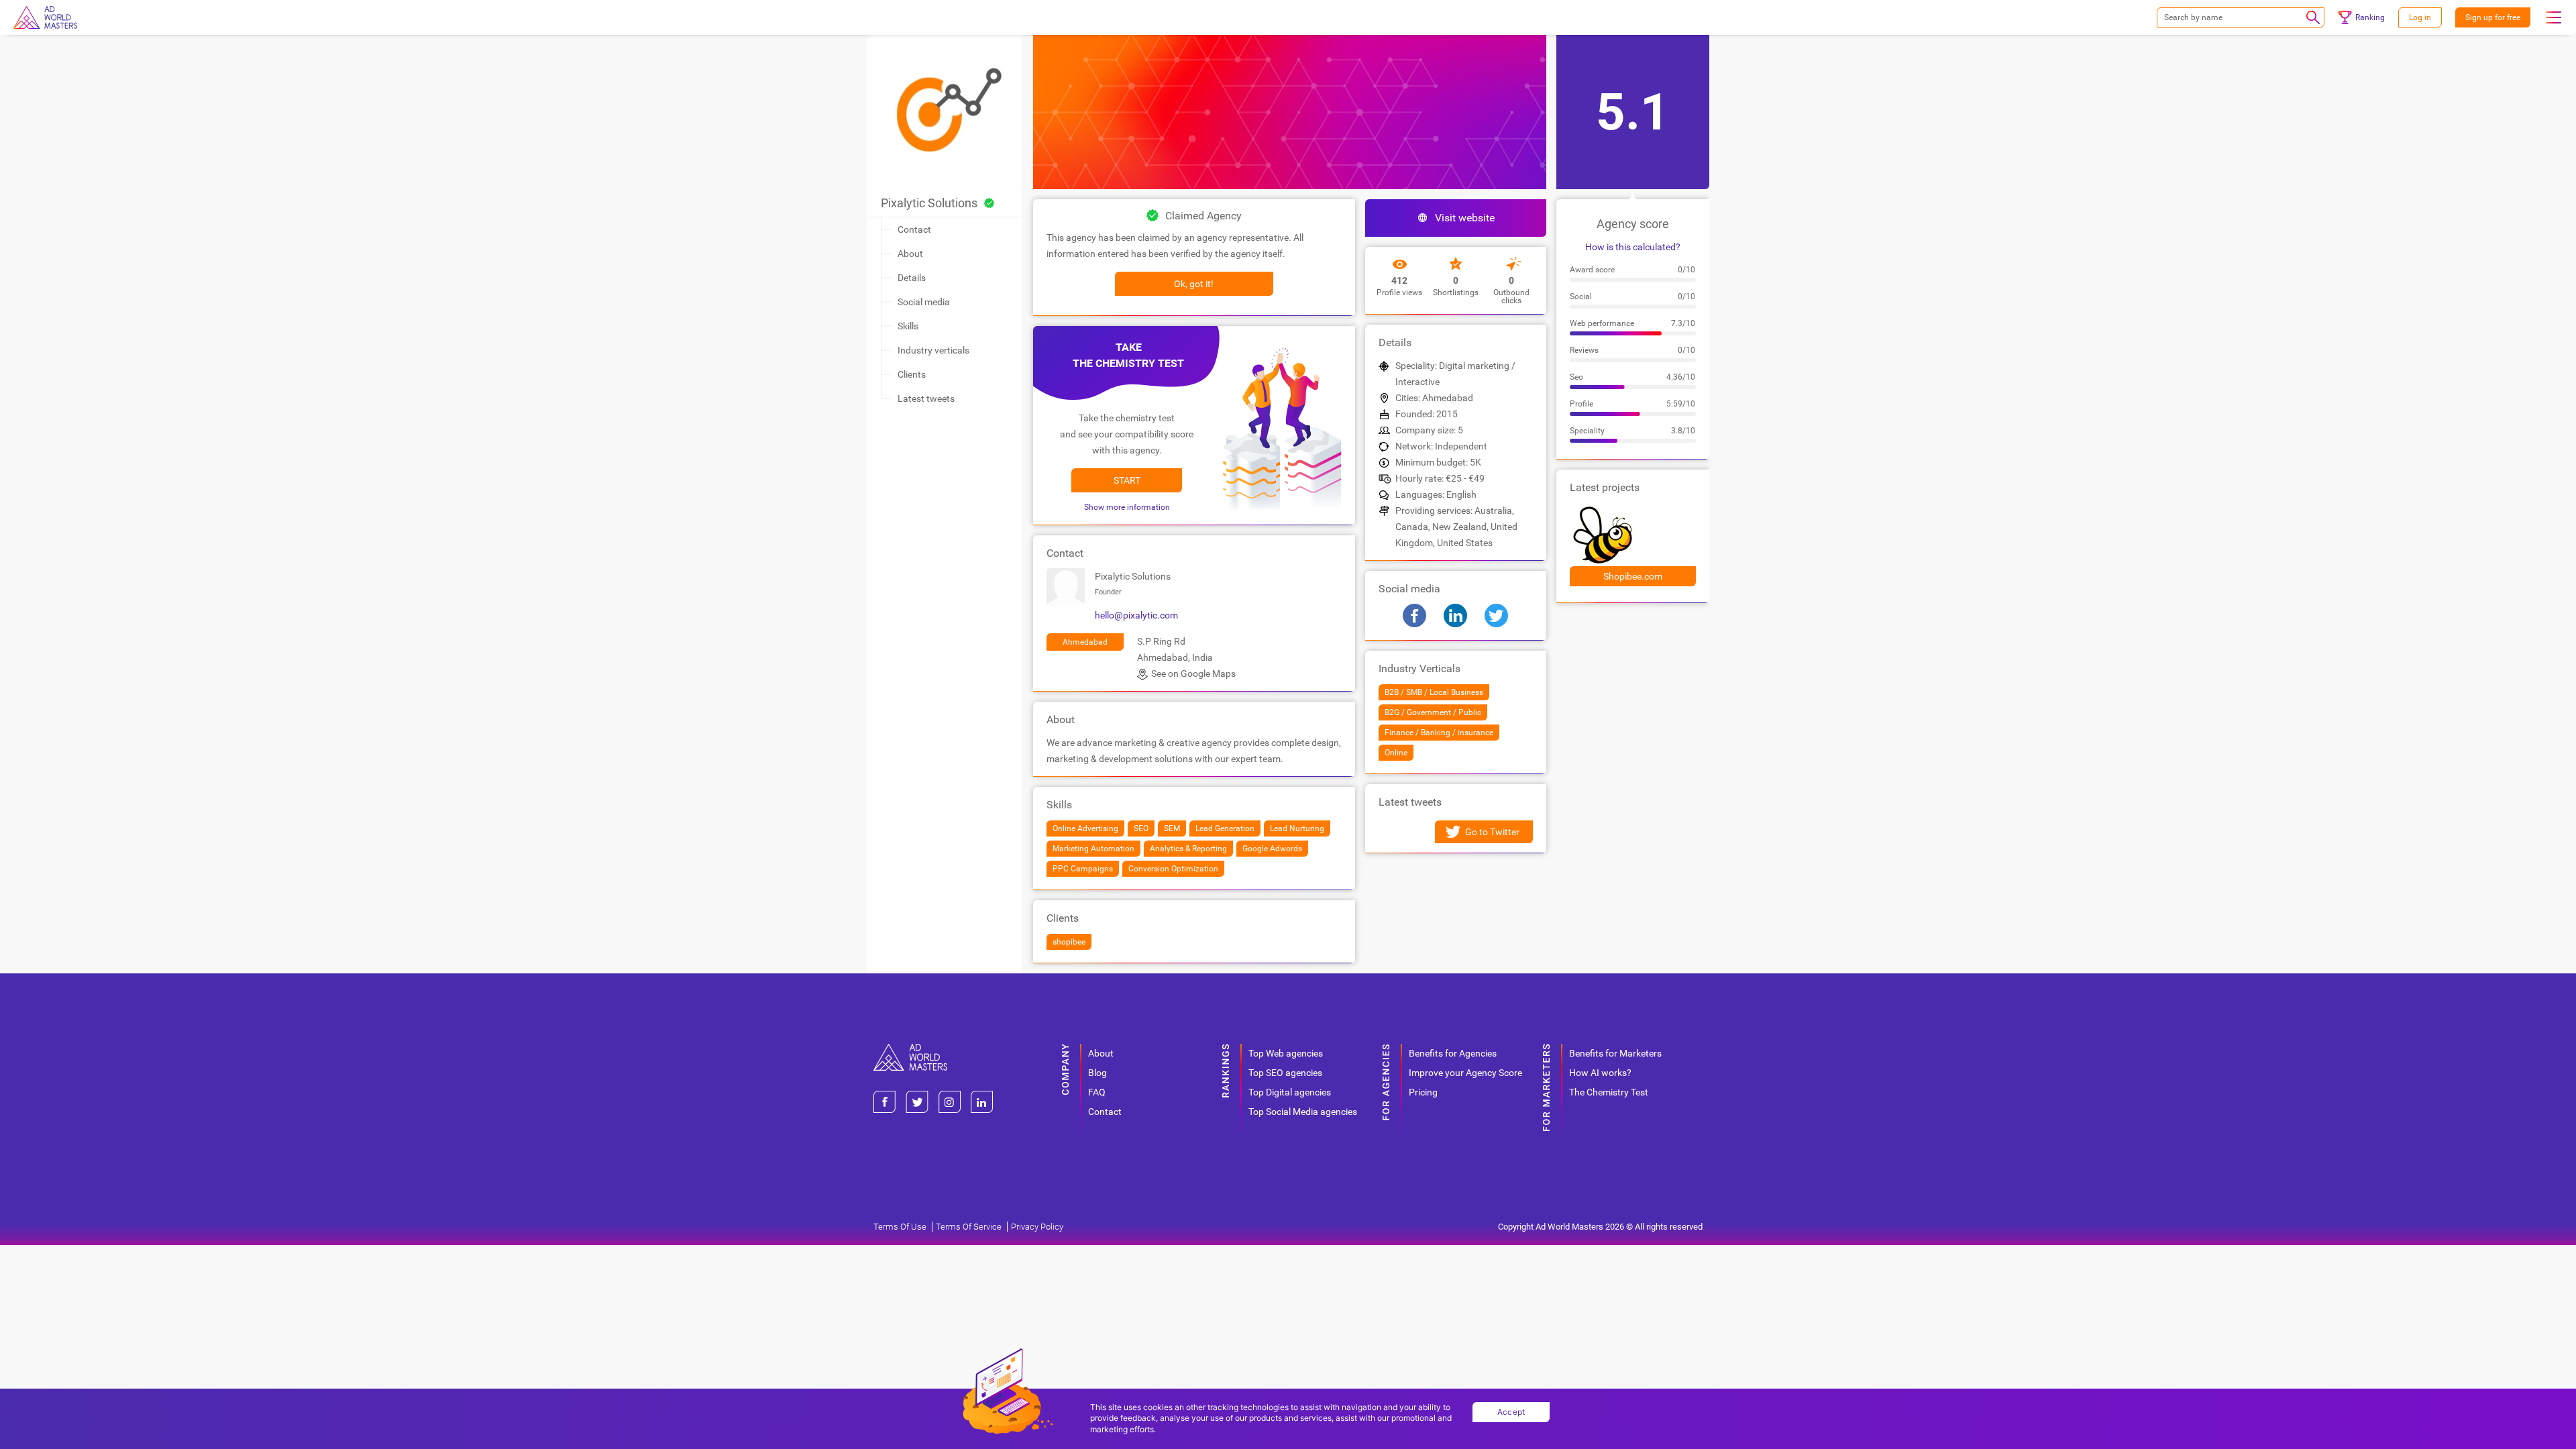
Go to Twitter (1492, 832)
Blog (1097, 1073)
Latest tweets (926, 398)
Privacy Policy (1037, 1227)
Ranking (2370, 17)
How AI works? (1600, 1073)
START (1127, 480)
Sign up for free (2493, 17)
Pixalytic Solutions (929, 203)
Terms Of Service (969, 1227)
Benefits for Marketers (1615, 1053)
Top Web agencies (1286, 1053)
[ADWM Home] (910, 1049)
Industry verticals (933, 350)
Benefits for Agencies (1453, 1053)
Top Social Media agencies (1303, 1112)
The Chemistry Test (1609, 1092)
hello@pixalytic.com (1136, 615)
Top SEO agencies (1285, 1073)
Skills (908, 326)
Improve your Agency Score (1465, 1073)
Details (912, 278)
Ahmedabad (1085, 642)
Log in (2420, 17)
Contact (914, 229)
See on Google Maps (1193, 674)
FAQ (1097, 1092)
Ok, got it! (1194, 284)
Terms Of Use (900, 1227)
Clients (912, 374)
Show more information (1127, 507)
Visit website (1465, 218)
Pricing (1423, 1092)
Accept (1511, 1412)
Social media (924, 302)
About (910, 254)
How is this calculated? (1633, 247)
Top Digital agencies (1290, 1092)
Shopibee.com (1633, 576)
